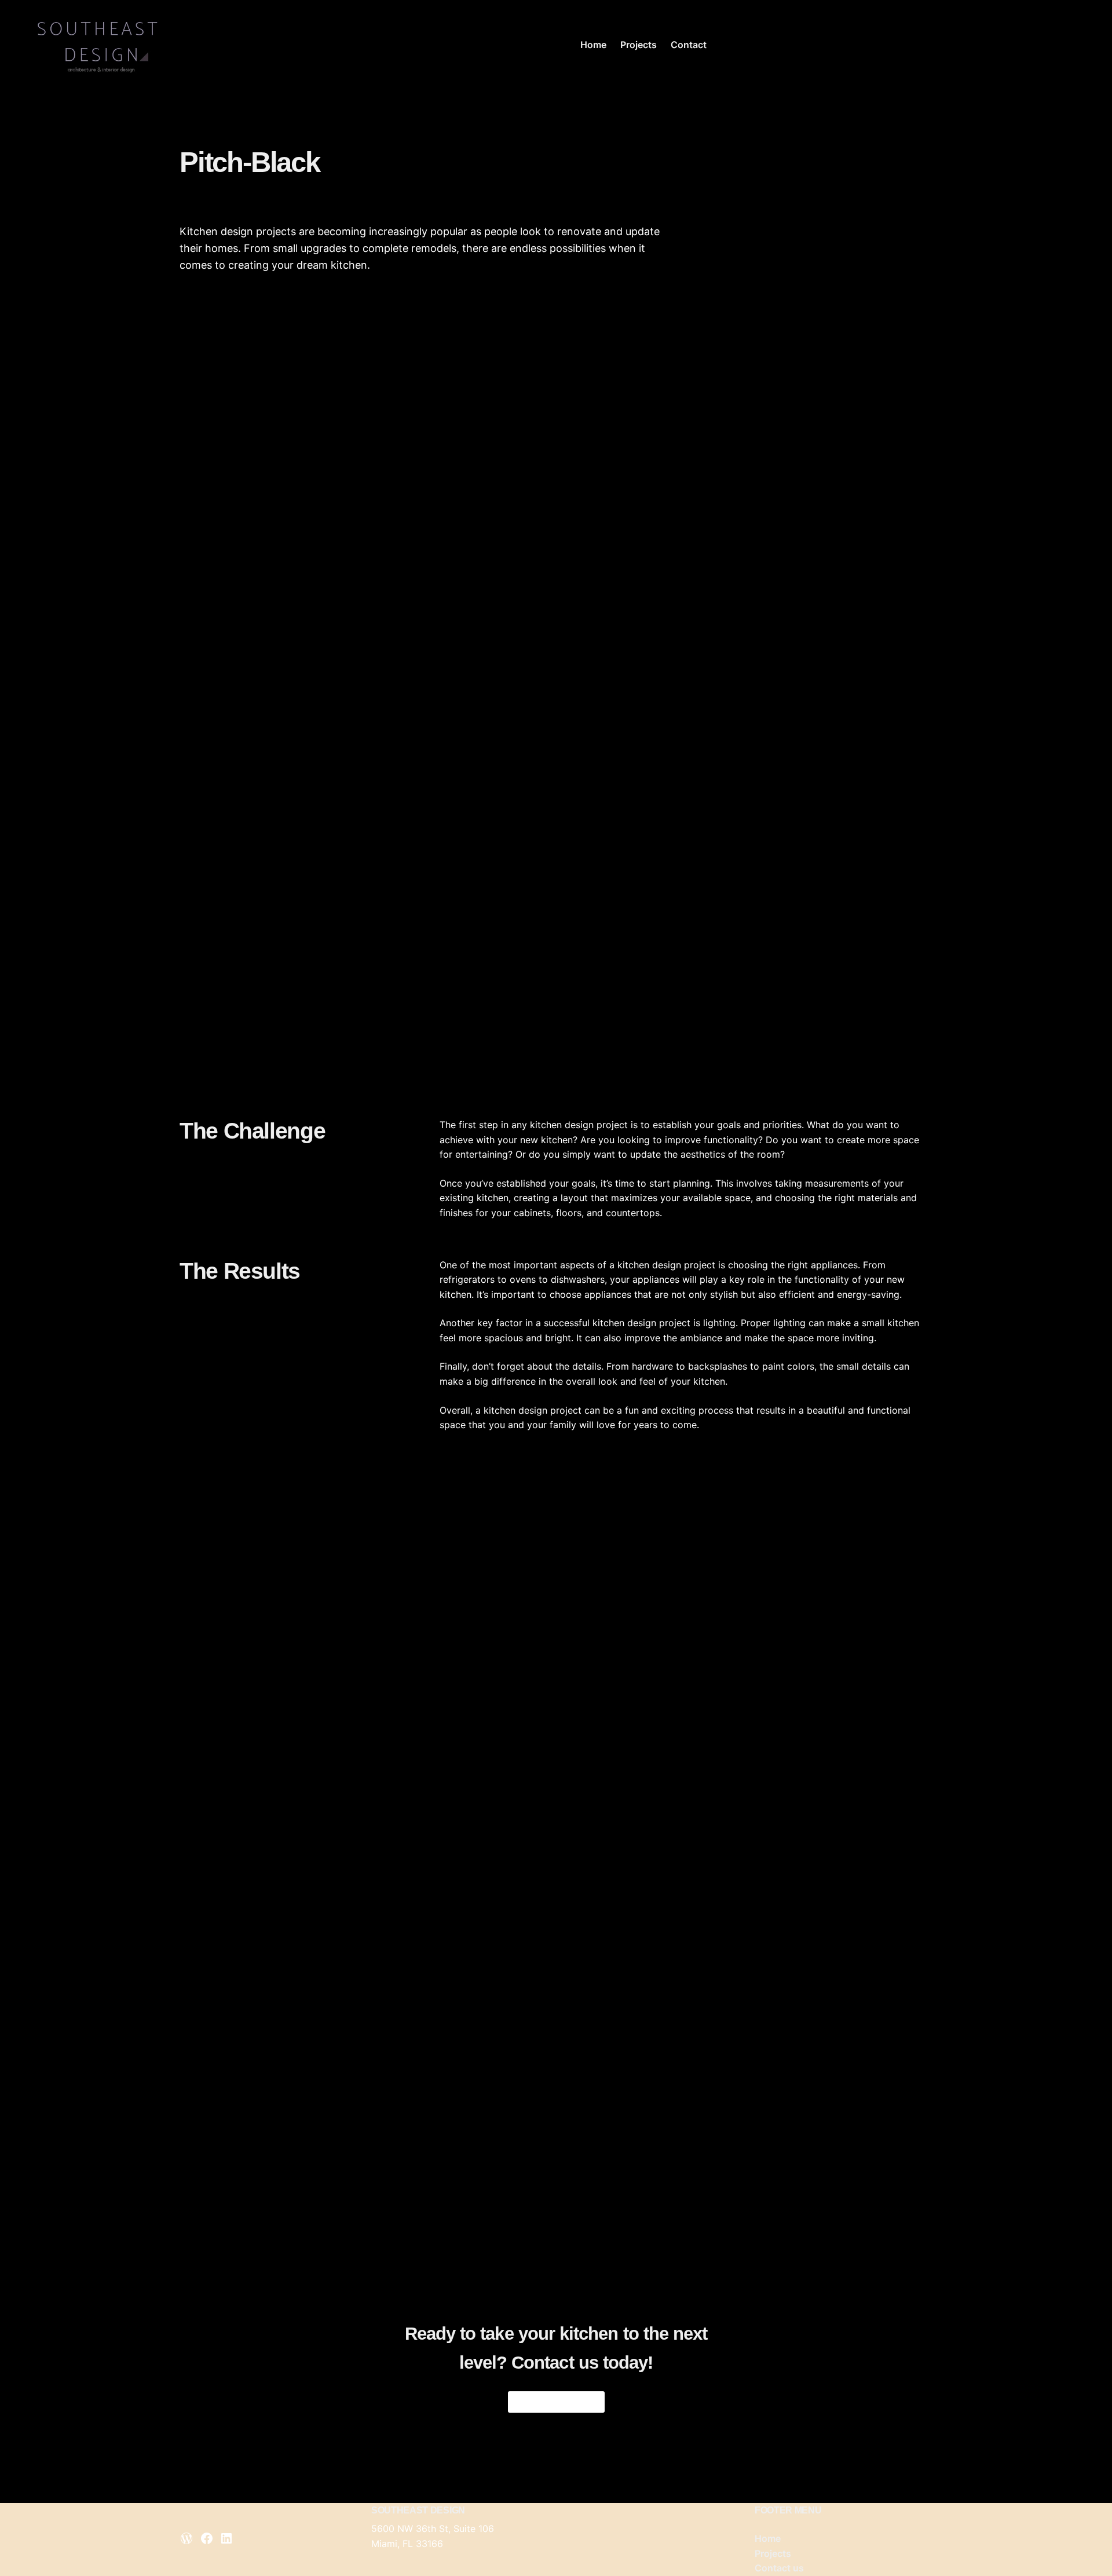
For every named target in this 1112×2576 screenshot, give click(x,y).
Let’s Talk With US (556, 2401)
